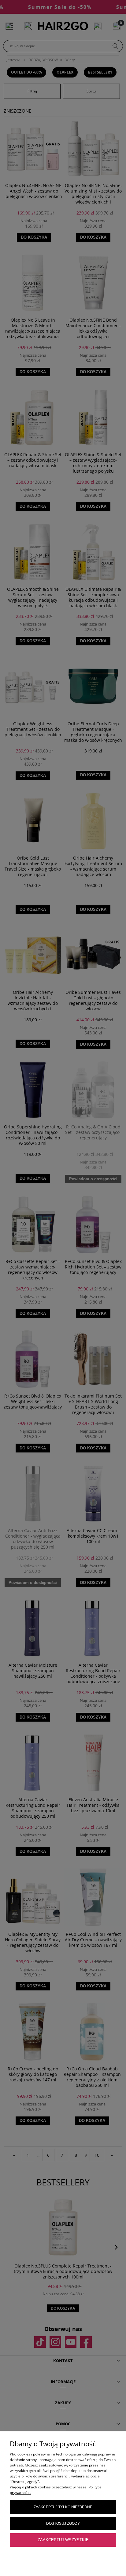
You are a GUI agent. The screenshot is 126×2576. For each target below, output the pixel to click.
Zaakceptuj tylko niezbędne (63, 2507)
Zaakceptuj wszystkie (63, 2540)
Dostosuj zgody (63, 2524)
